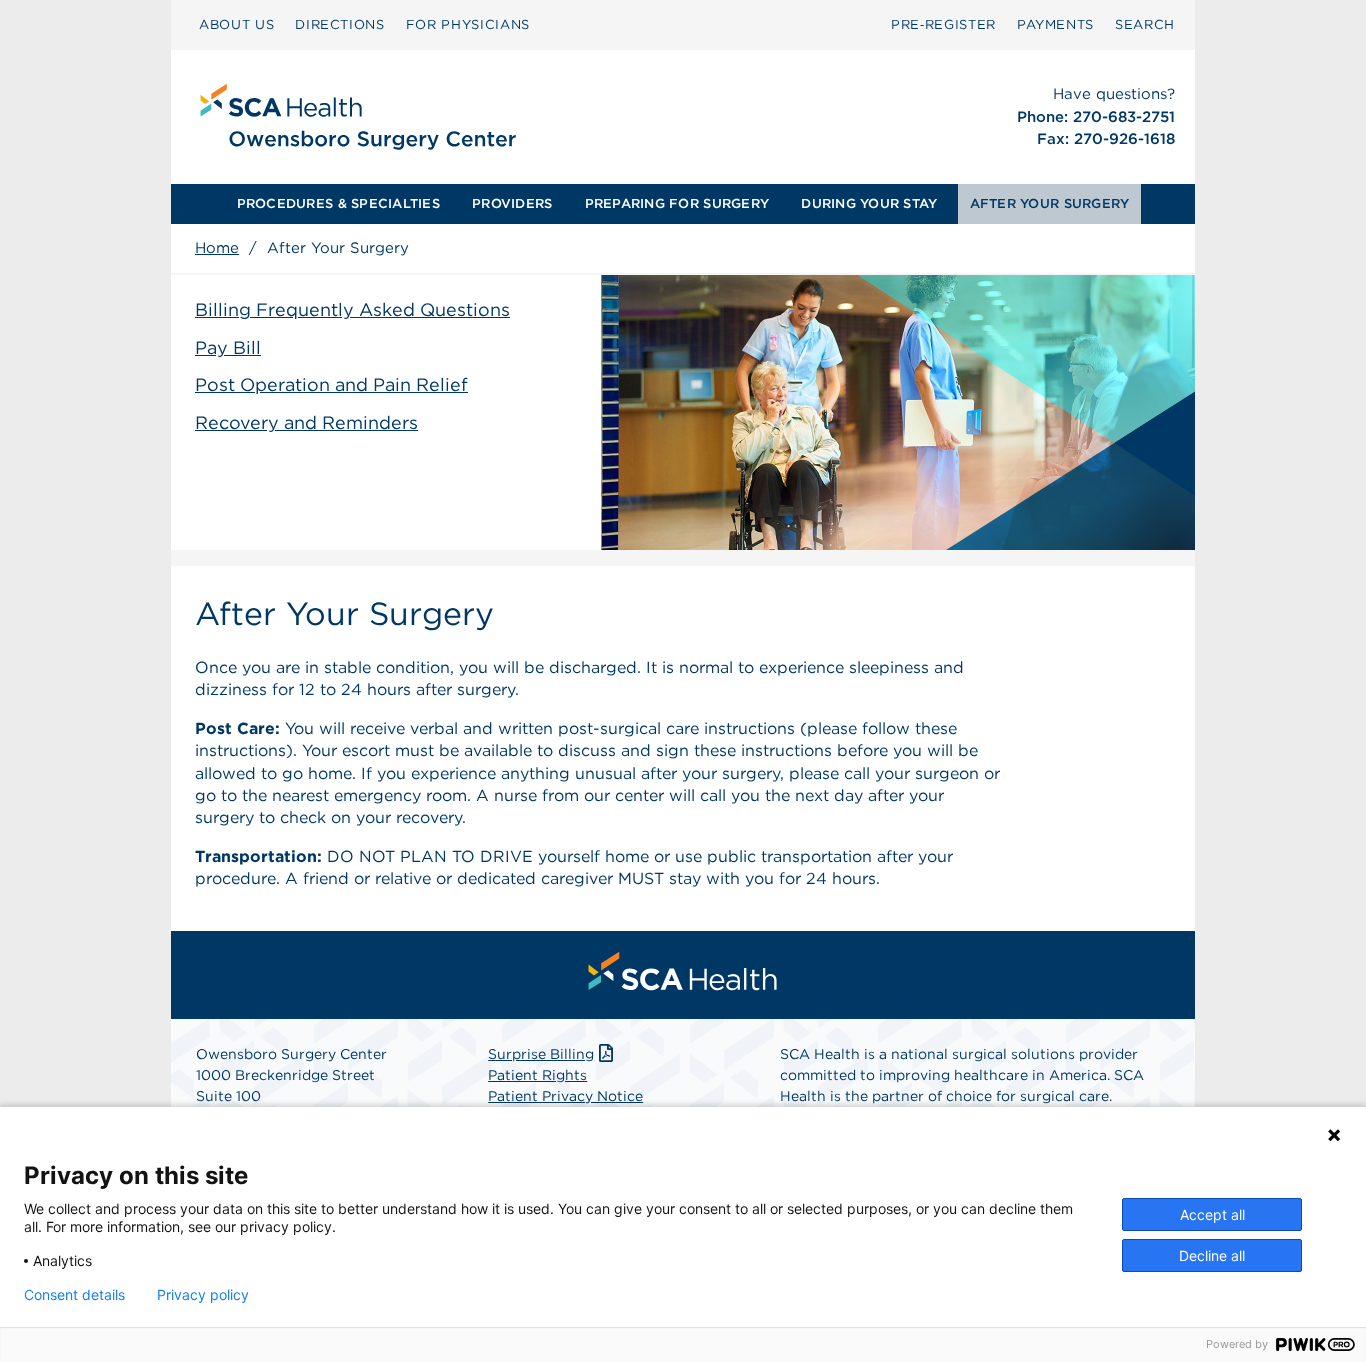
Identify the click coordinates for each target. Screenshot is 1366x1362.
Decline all (1212, 1255)
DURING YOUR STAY (869, 203)
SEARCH (1145, 24)
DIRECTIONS (340, 24)
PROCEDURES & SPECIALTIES (338, 203)
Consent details (74, 1295)
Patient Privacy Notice (565, 1096)
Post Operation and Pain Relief (331, 384)
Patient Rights (537, 1075)
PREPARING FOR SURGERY (677, 203)
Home (217, 248)
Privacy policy (203, 1295)
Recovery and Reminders (306, 422)
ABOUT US (236, 24)
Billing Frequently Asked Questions (352, 309)
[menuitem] (236, 25)
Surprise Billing (541, 1054)
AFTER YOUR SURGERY (1050, 203)
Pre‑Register (943, 24)
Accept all (1212, 1214)
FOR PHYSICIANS (468, 24)
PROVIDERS (512, 203)
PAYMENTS (1055, 24)
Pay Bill (228, 347)
